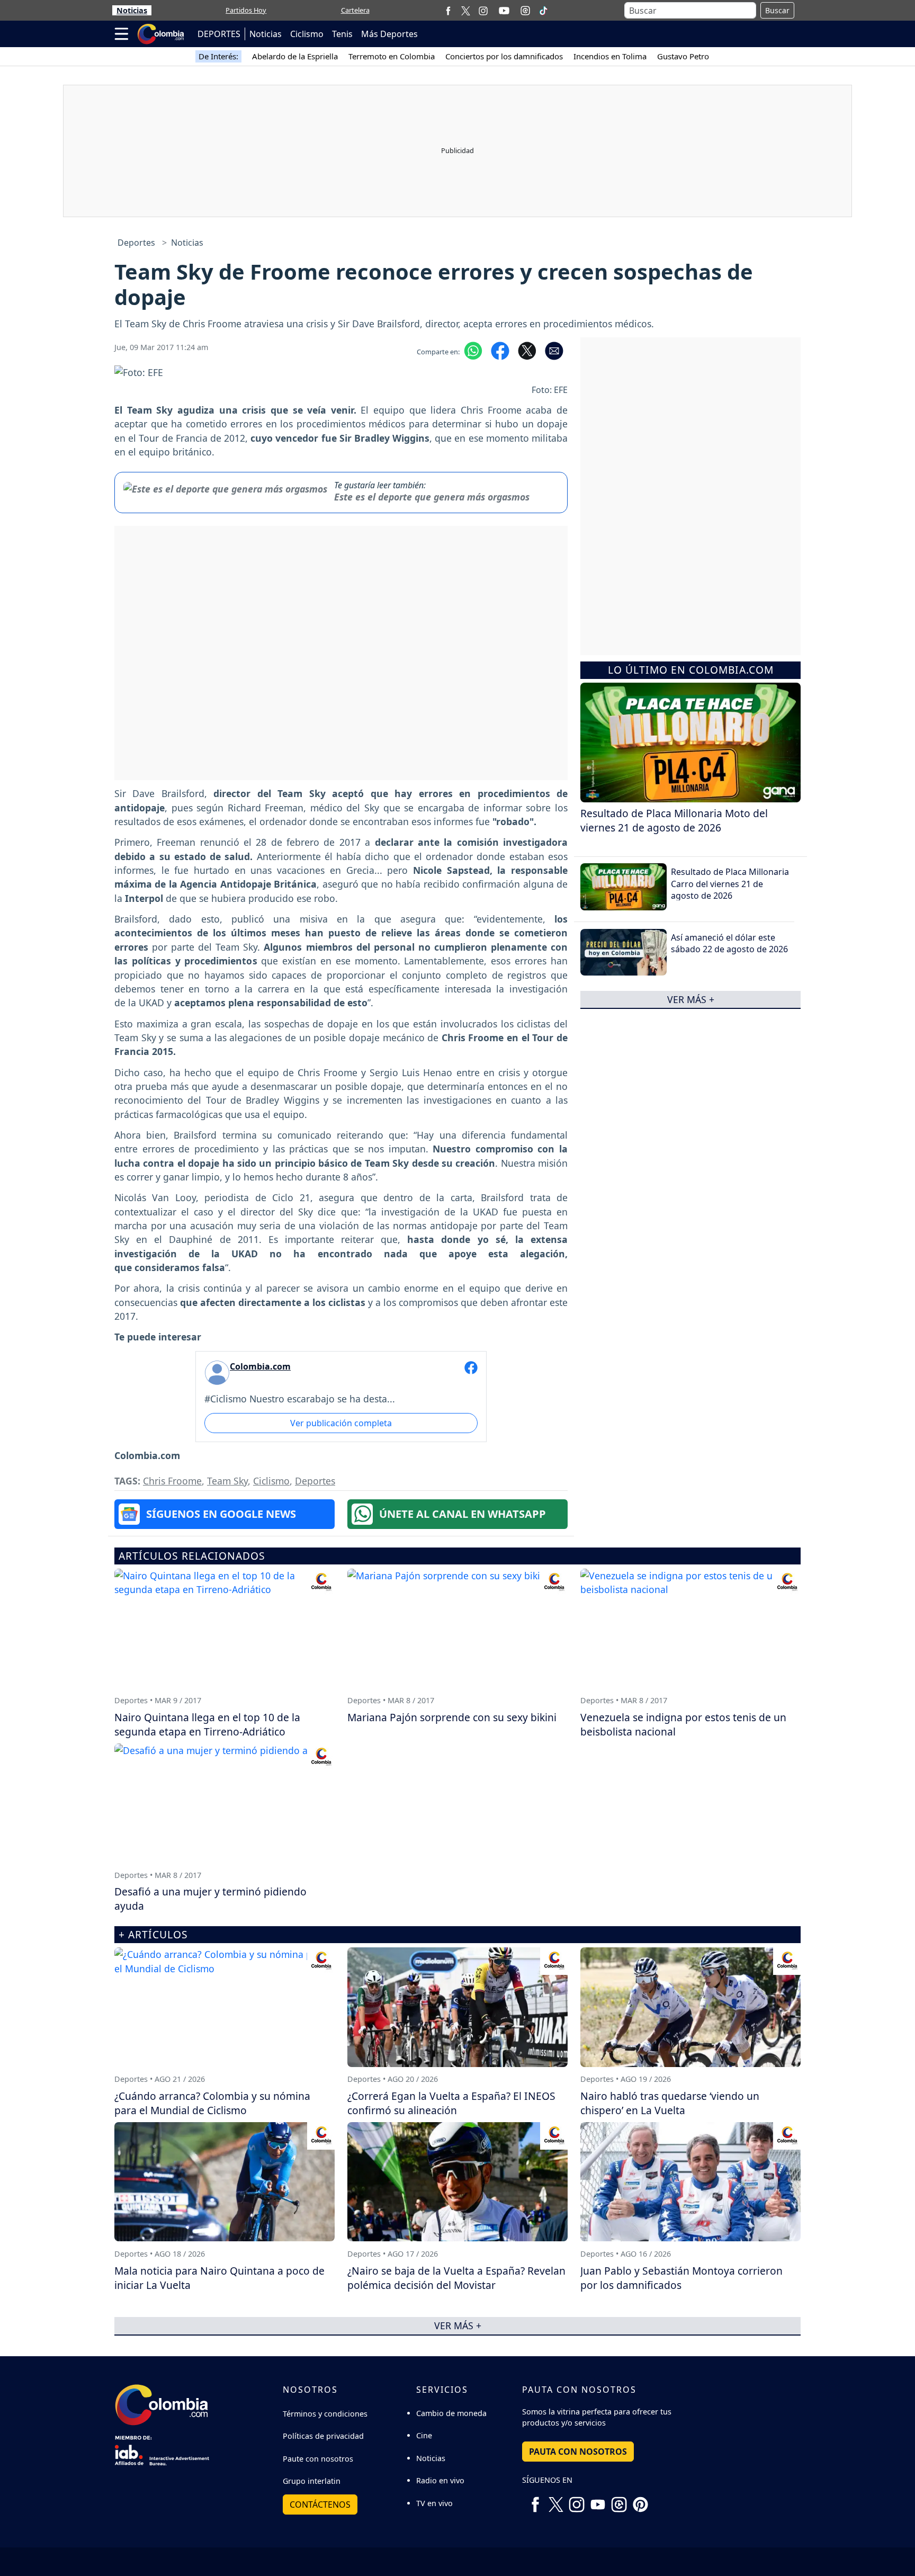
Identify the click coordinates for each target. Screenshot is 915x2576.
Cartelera (355, 10)
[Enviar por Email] (554, 350)
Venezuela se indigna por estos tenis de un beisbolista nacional (683, 1724)
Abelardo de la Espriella (295, 56)
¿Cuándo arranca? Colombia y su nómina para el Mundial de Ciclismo (212, 2103)
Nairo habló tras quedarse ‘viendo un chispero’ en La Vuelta (670, 2103)
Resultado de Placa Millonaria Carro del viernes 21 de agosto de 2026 (730, 884)
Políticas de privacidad (323, 2436)
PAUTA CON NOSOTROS (578, 2452)
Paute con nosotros (318, 2459)
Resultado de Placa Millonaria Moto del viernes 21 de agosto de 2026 (674, 820)
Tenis (342, 34)
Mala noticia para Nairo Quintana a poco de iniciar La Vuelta (219, 2278)
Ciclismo (307, 34)
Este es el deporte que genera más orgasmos (432, 497)
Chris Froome (172, 1481)
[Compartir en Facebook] (500, 350)
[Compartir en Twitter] (527, 350)
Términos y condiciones (325, 2414)
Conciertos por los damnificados (504, 56)
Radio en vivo (440, 2480)
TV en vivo (434, 2503)
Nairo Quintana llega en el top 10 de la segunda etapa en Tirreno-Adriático (207, 1724)
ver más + (691, 999)
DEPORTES (219, 34)
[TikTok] (543, 11)
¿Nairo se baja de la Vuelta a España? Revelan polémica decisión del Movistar (456, 2278)
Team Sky (227, 1481)
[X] (466, 10)
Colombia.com (260, 1366)
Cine (424, 2435)
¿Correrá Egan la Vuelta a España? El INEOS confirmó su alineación (451, 2103)
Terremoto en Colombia (392, 56)
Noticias (132, 10)
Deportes (136, 243)
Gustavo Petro (683, 56)
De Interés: (218, 56)
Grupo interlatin (312, 2481)
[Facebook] (448, 10)
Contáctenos (320, 2505)
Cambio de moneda (451, 2413)
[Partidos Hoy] (525, 11)
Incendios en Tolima (610, 56)
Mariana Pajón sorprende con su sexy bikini (452, 1717)
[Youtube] (504, 11)
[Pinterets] (640, 2500)
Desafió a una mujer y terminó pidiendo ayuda (210, 1899)
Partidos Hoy (246, 10)
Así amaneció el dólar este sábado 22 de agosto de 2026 (729, 943)
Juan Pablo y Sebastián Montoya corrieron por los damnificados (681, 2278)
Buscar (777, 10)
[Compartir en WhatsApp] (473, 350)
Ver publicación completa (341, 1423)
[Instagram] (483, 10)
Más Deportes (389, 34)
